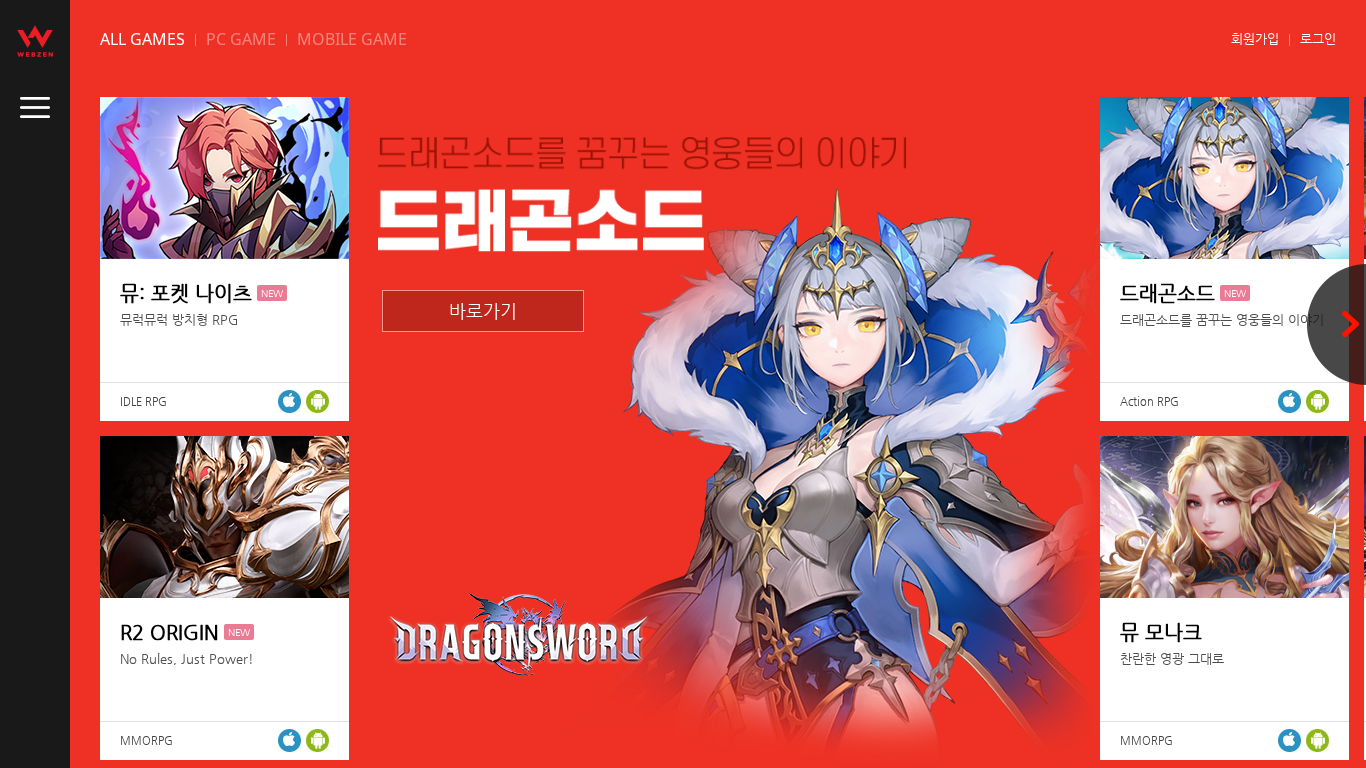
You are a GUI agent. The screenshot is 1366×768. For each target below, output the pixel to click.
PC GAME (241, 39)
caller (35, 108)
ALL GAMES (142, 39)
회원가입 (1255, 38)
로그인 (1318, 38)
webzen (35, 41)
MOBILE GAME (352, 39)
